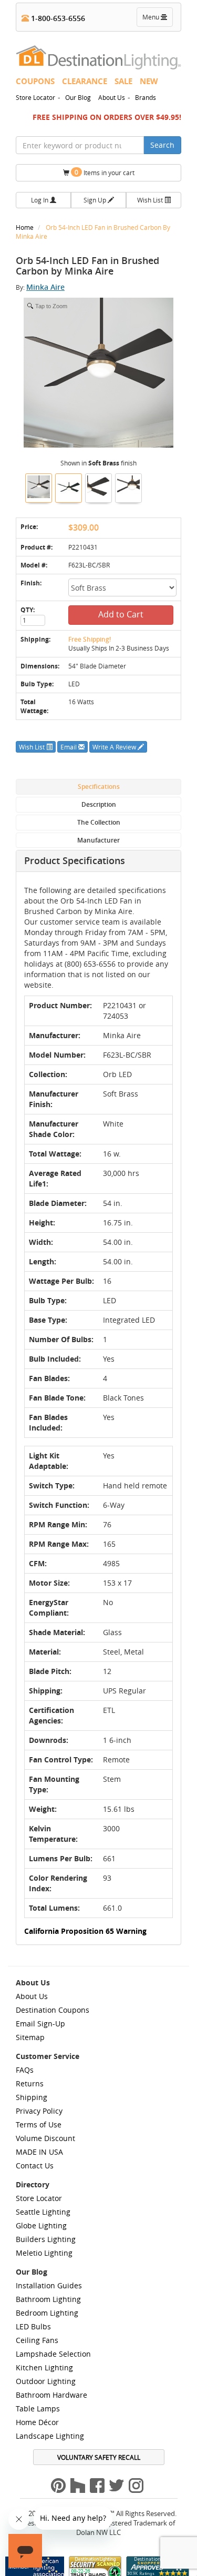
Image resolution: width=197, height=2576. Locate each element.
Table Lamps (38, 2408)
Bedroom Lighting (47, 2313)
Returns (30, 2083)
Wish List (151, 200)
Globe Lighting (41, 2225)
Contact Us (35, 2166)
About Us (112, 97)
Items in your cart (105, 172)
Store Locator (35, 97)
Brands (146, 97)
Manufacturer (98, 840)
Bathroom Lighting (48, 2299)
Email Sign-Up (40, 2024)
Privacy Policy (39, 2111)
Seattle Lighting (43, 2212)
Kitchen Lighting (44, 2367)
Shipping (32, 2097)
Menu (157, 19)
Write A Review (115, 747)
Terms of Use (39, 2124)
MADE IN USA (39, 2152)
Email (69, 747)
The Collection (99, 822)
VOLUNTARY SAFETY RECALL (99, 2457)
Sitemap (30, 2037)
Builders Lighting (46, 2239)
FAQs (25, 2070)
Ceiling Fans (37, 2340)
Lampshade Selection (53, 2354)
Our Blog (78, 97)
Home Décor (37, 2422)
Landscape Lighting (50, 2436)
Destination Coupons (53, 2010)
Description (99, 804)
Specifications (99, 787)
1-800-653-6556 (57, 18)
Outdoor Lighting (46, 2381)
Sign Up (96, 200)
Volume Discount (45, 2138)
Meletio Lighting (44, 2253)
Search (162, 145)
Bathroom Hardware (51, 2395)
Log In (40, 200)
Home (25, 227)
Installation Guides (49, 2285)
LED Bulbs (33, 2326)
